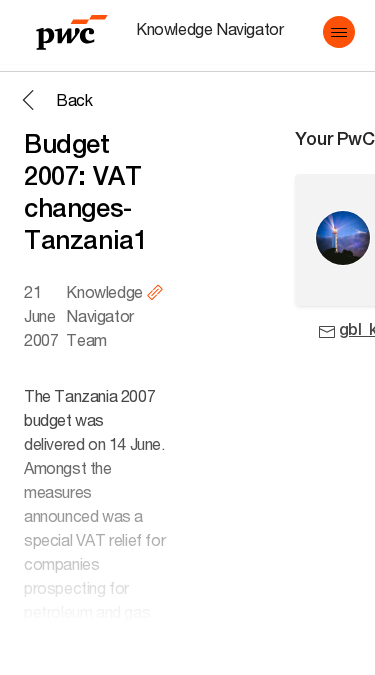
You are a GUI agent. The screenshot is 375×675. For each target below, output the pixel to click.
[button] (339, 32)
